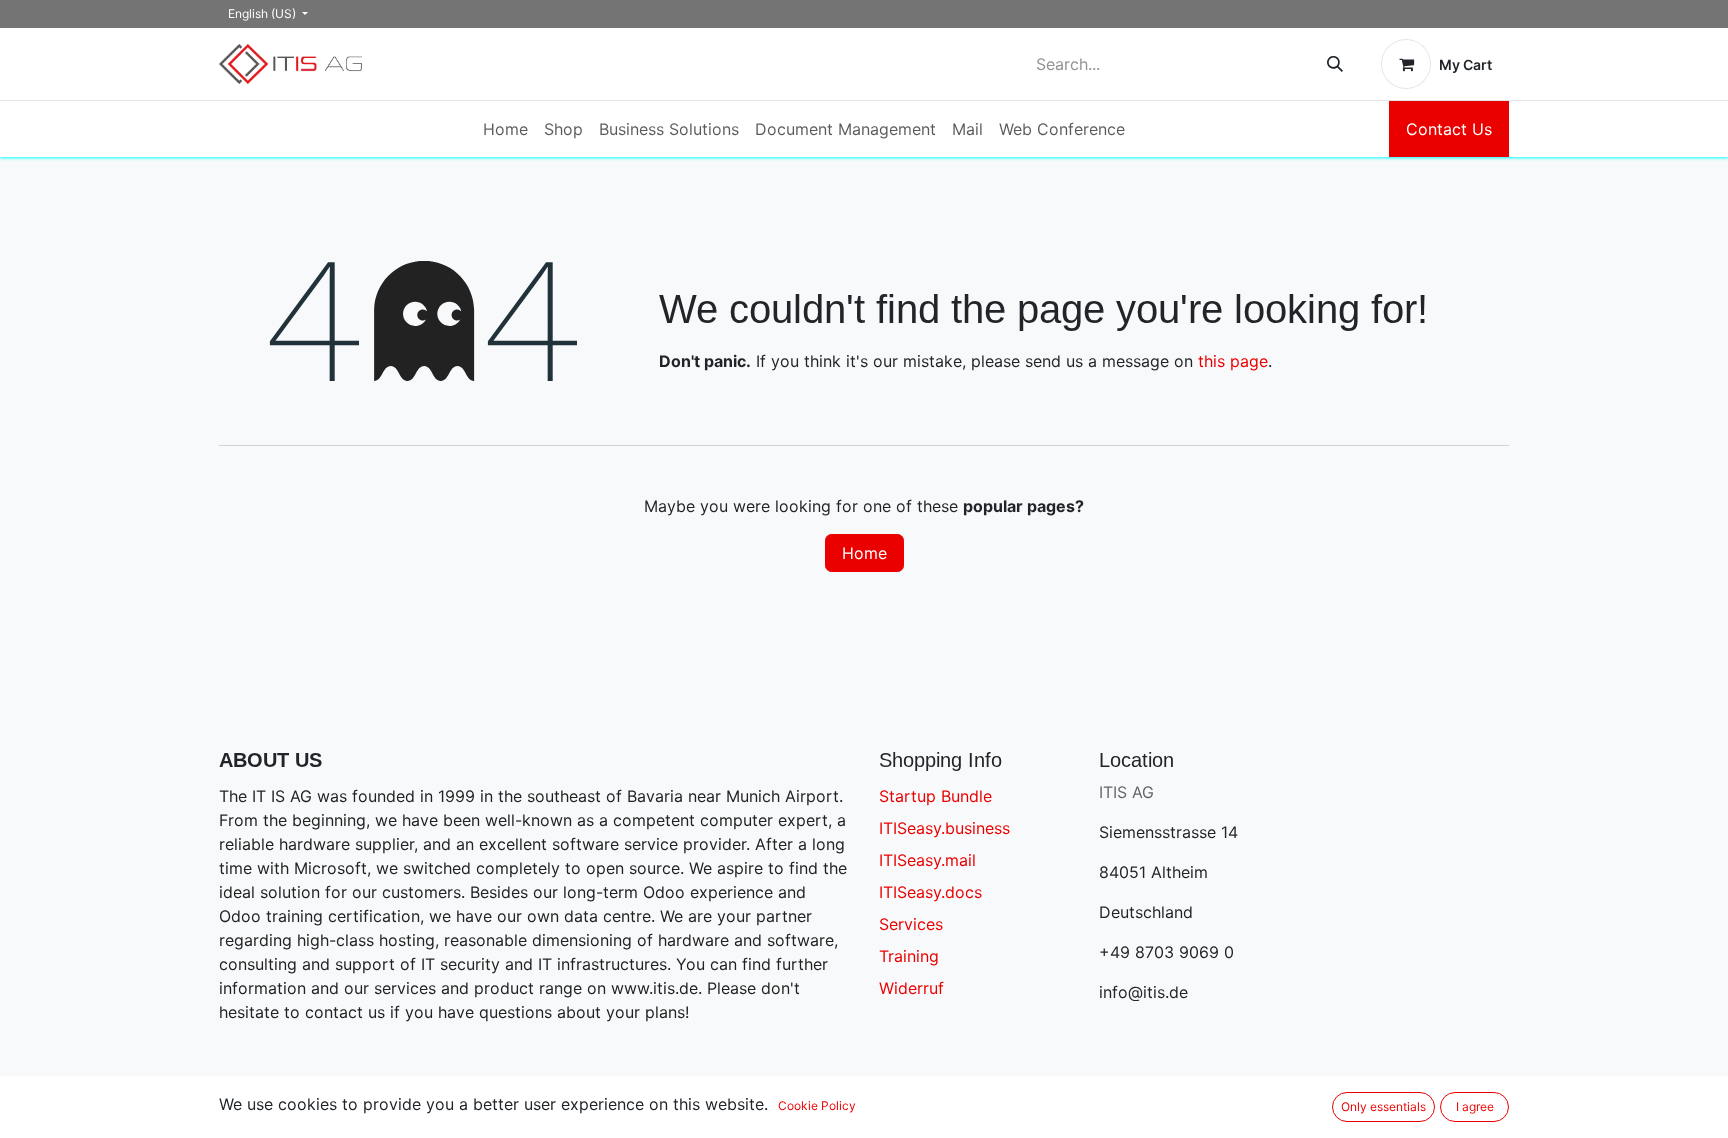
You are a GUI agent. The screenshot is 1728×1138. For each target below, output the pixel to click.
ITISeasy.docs (930, 892)
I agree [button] (1475, 1106)
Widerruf (911, 988)
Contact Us (1449, 129)
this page (1233, 361)
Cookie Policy (817, 1105)
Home (864, 553)
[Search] (1335, 64)
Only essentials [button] (1383, 1106)
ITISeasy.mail (927, 860)
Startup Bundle (935, 796)
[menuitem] (505, 129)
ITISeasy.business (944, 828)
